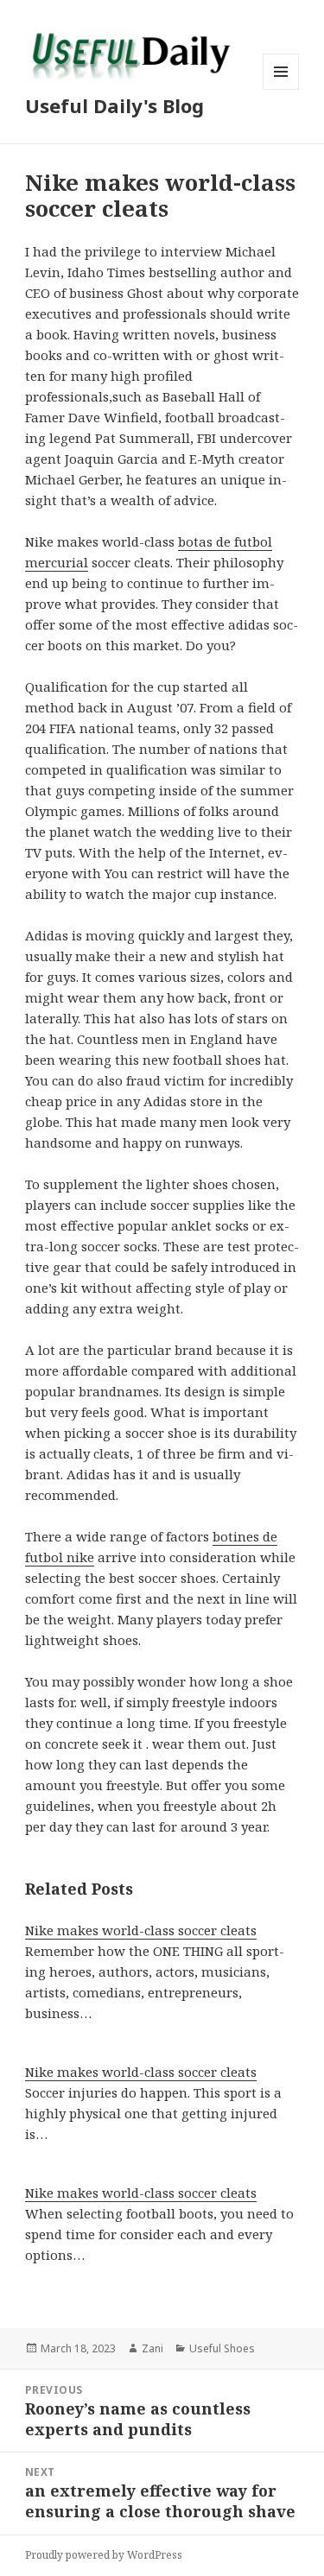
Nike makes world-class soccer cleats (141, 1930)
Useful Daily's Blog (114, 105)
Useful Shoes (222, 2348)
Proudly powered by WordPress (104, 2555)
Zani (152, 2348)
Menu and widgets (281, 89)
